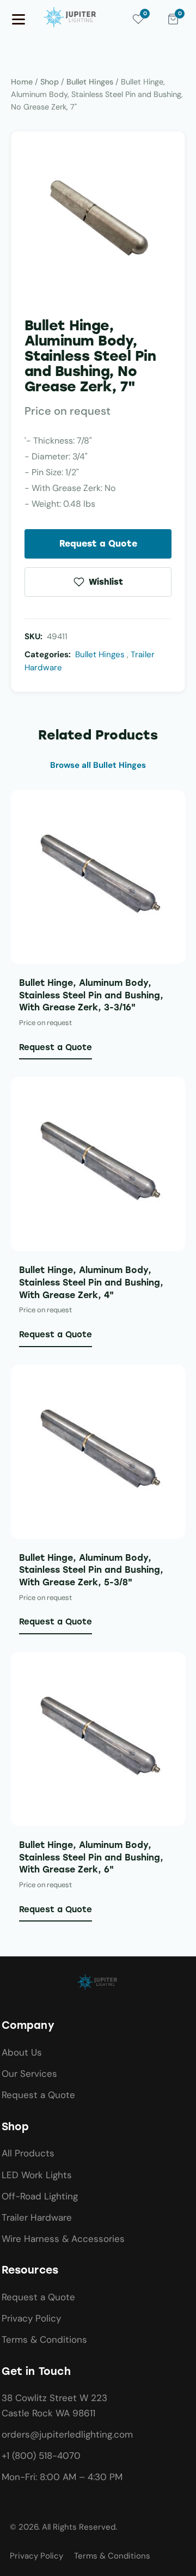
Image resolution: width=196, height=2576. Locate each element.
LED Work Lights (37, 2175)
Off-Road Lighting (40, 2196)
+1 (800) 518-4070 (41, 2456)
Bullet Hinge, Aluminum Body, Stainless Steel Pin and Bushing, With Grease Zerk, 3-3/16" (91, 995)
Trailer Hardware (37, 2217)
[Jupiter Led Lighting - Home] (71, 17)
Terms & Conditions (44, 2339)
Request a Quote (98, 544)
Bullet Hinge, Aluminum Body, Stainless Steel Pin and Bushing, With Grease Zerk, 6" (91, 1857)
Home (22, 82)
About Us (22, 2052)
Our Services (29, 2074)
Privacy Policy (31, 2318)
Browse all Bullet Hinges (98, 765)
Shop (50, 82)
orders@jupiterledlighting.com (67, 2434)
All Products (28, 2153)
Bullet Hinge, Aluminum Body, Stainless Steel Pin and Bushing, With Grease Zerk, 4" (91, 1282)
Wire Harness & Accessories (63, 2239)
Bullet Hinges (90, 82)
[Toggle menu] (19, 19)
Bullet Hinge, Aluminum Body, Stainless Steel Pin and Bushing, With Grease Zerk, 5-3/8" (91, 1570)
